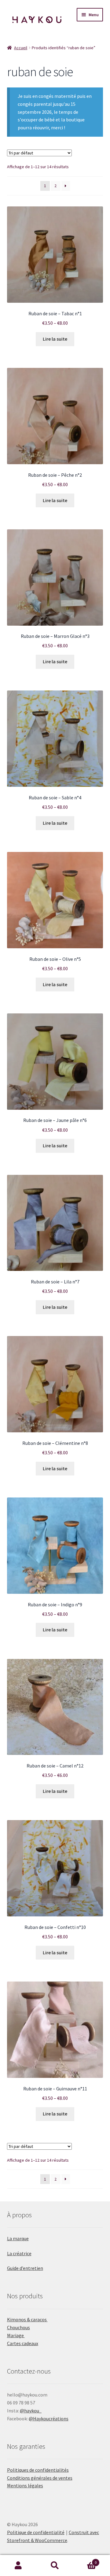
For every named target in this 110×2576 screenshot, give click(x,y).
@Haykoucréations (49, 2419)
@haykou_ (31, 2411)
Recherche (55, 2566)
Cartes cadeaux (23, 2343)
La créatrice (19, 2253)
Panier (85, 2560)
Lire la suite (55, 339)
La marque (18, 2238)
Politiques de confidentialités (38, 2470)
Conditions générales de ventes (40, 2478)
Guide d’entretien (25, 2268)
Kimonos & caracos (27, 2319)
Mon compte (18, 2566)
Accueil (21, 48)
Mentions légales (25, 2485)
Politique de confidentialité (36, 2532)
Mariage (16, 2335)
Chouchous (18, 2327)
